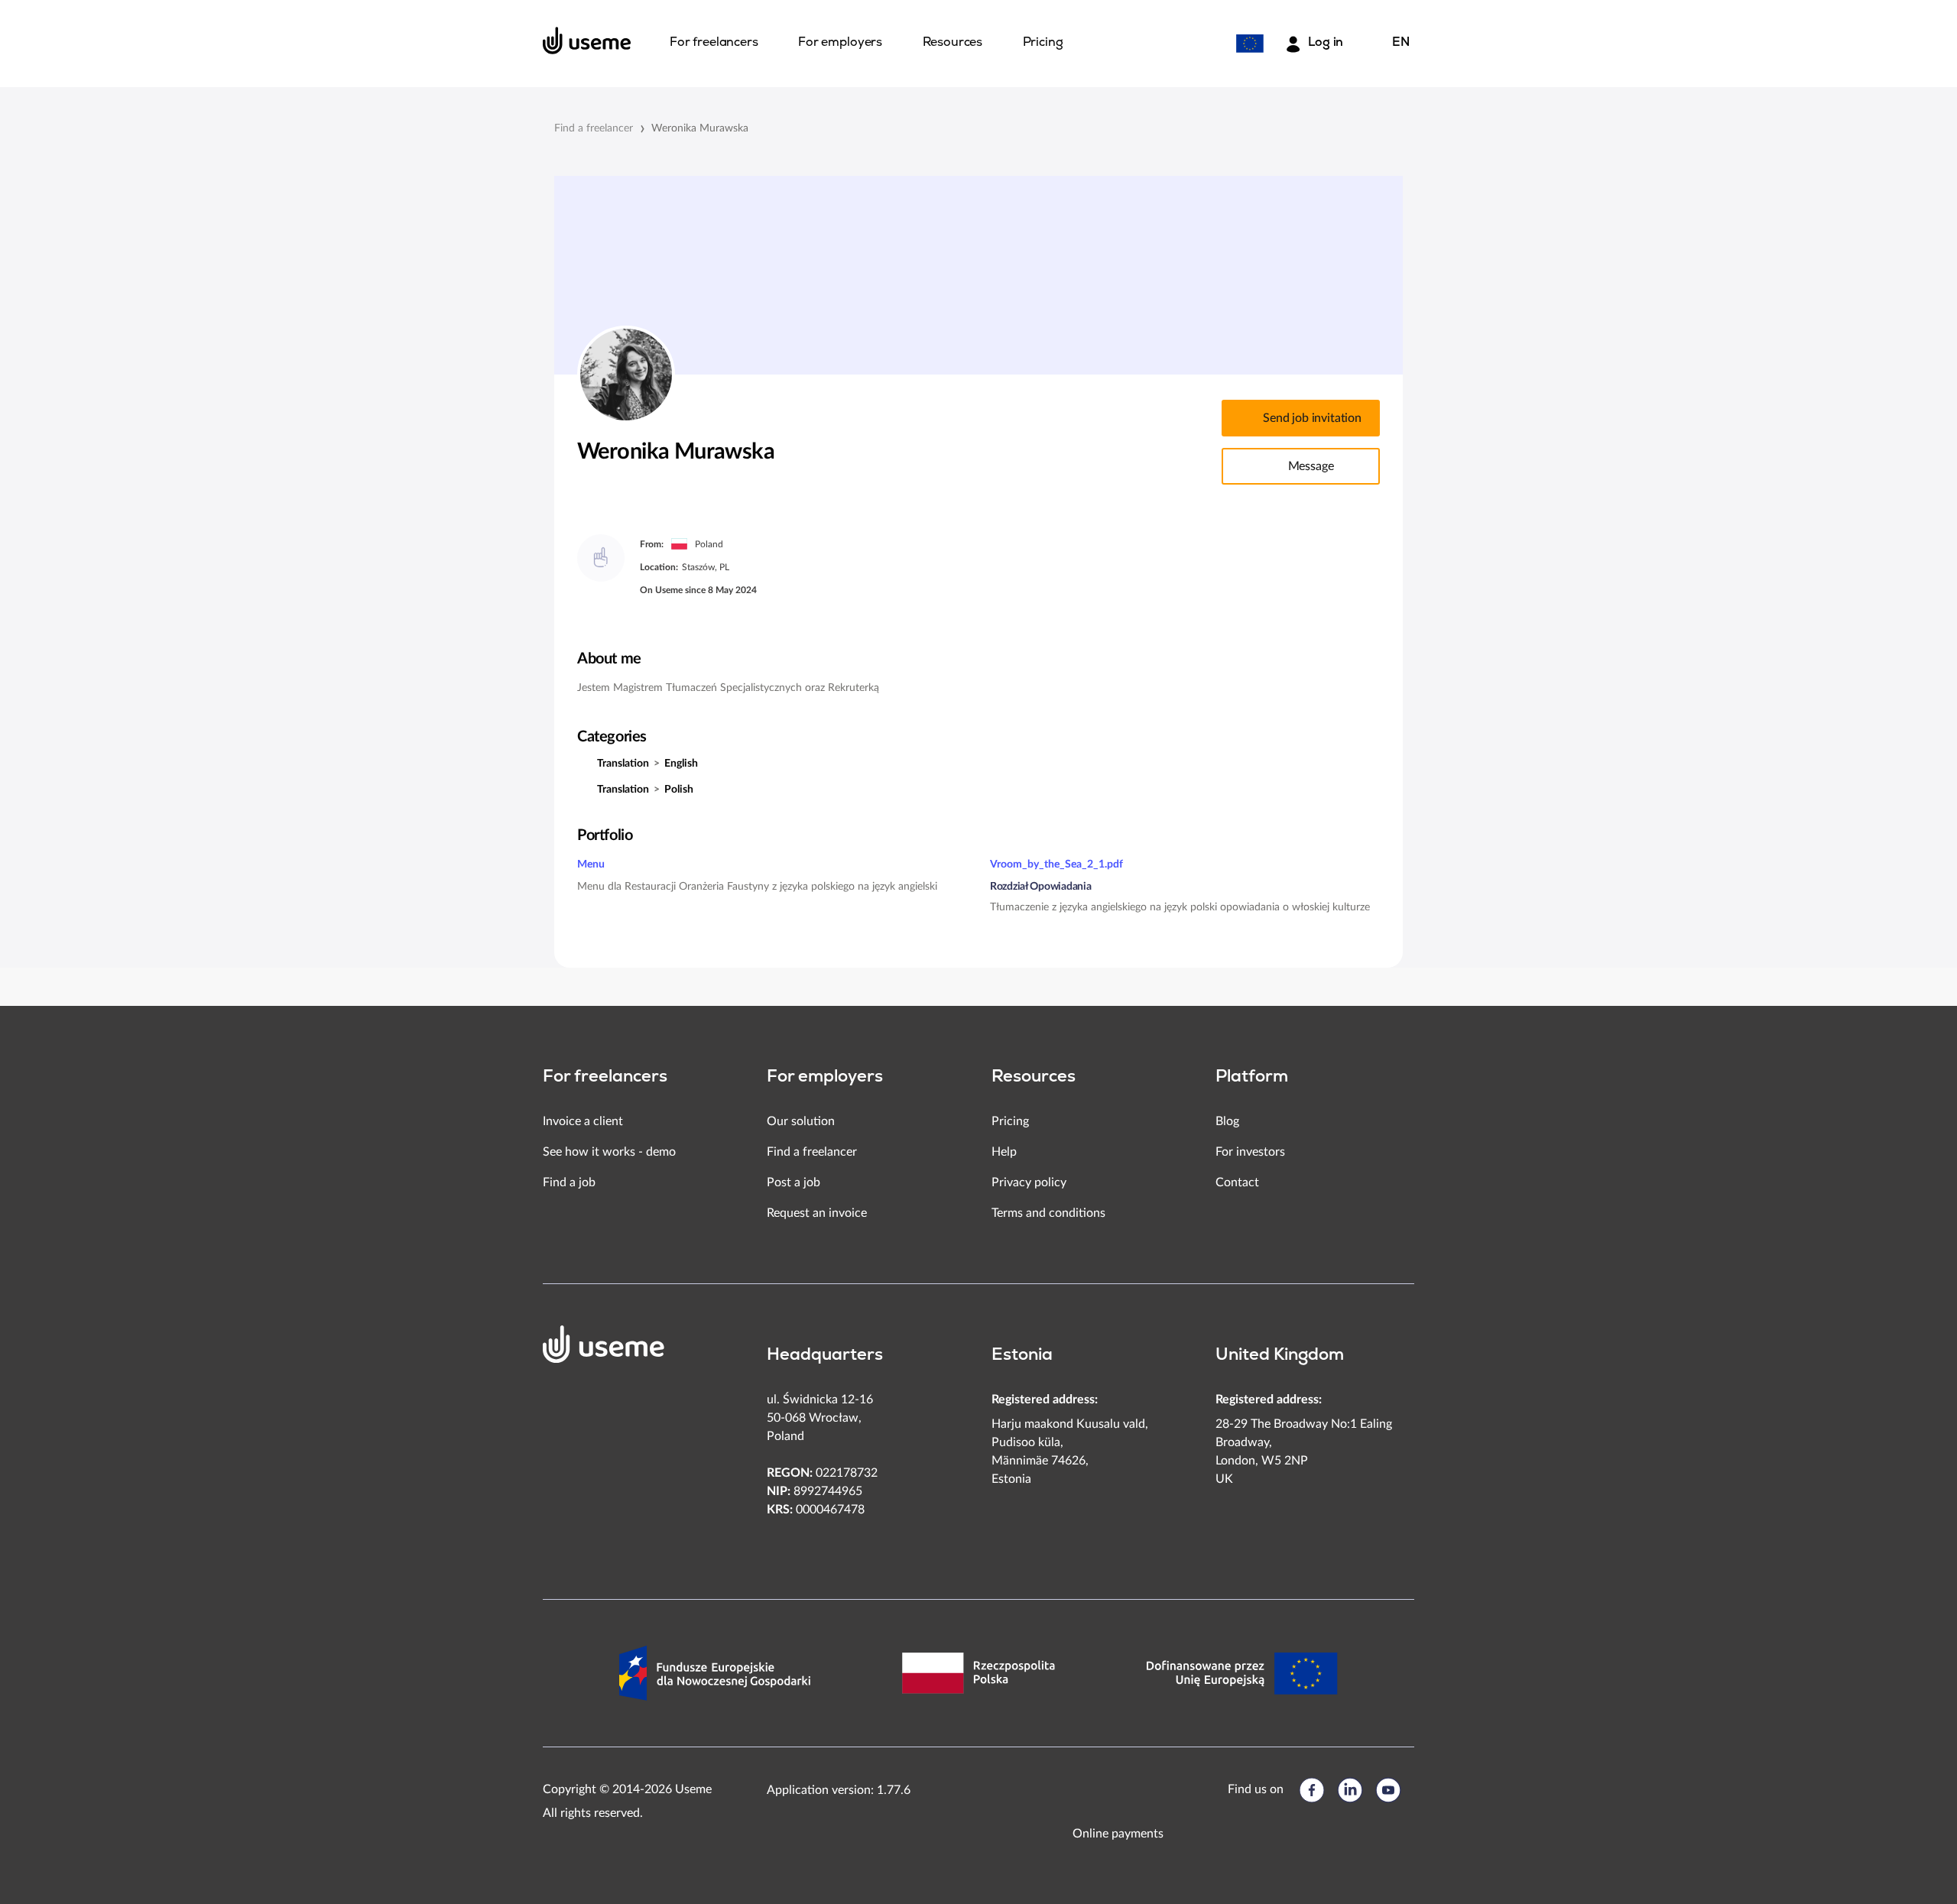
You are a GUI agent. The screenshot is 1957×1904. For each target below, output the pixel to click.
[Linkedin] (1350, 1790)
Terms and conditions (1048, 1213)
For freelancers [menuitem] (714, 43)
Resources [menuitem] (953, 43)
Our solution (801, 1121)
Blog (1227, 1121)
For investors (1250, 1152)
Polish (679, 790)
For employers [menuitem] (840, 43)
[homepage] (587, 41)
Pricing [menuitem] (1043, 43)
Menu (591, 864)
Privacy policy (1029, 1182)
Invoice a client (583, 1121)
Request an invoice (817, 1213)
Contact (1237, 1182)
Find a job (569, 1182)
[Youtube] (1388, 1790)
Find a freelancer (594, 128)
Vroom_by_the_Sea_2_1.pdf (1056, 864)
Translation (623, 764)
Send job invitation (1312, 418)
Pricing (1010, 1121)
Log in (1326, 43)
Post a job (794, 1182)
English (681, 764)
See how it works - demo (609, 1152)
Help (1004, 1152)
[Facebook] (1312, 1790)
